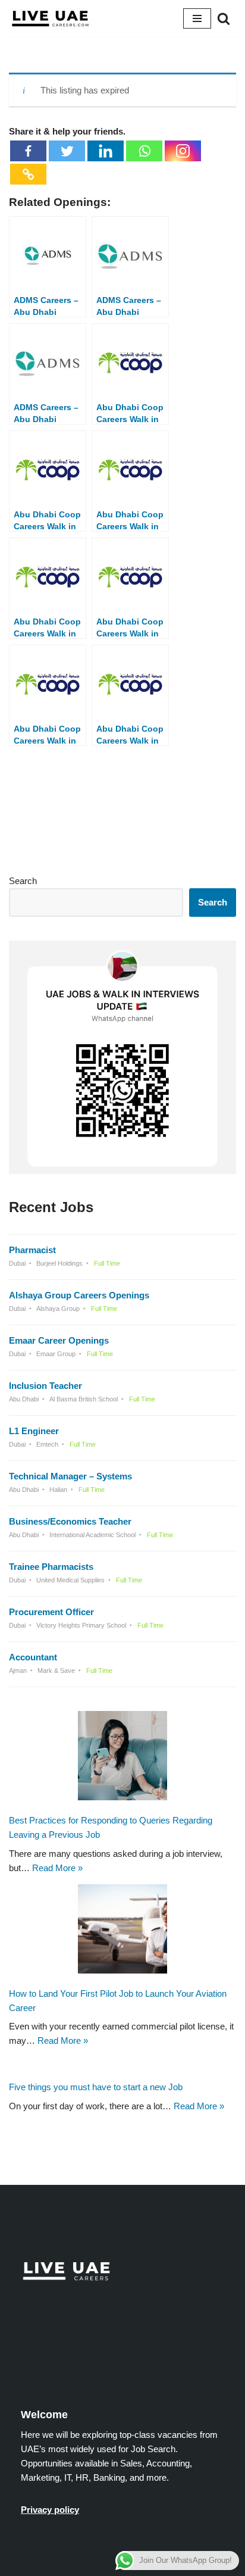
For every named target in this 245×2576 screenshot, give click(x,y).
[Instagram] (183, 151)
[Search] (224, 18)
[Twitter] (67, 151)
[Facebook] (28, 151)
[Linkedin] (106, 151)
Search (23, 881)
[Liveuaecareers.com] (51, 18)
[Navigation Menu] (197, 18)
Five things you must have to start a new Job (96, 2087)
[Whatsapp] (144, 151)
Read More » (57, 1867)
